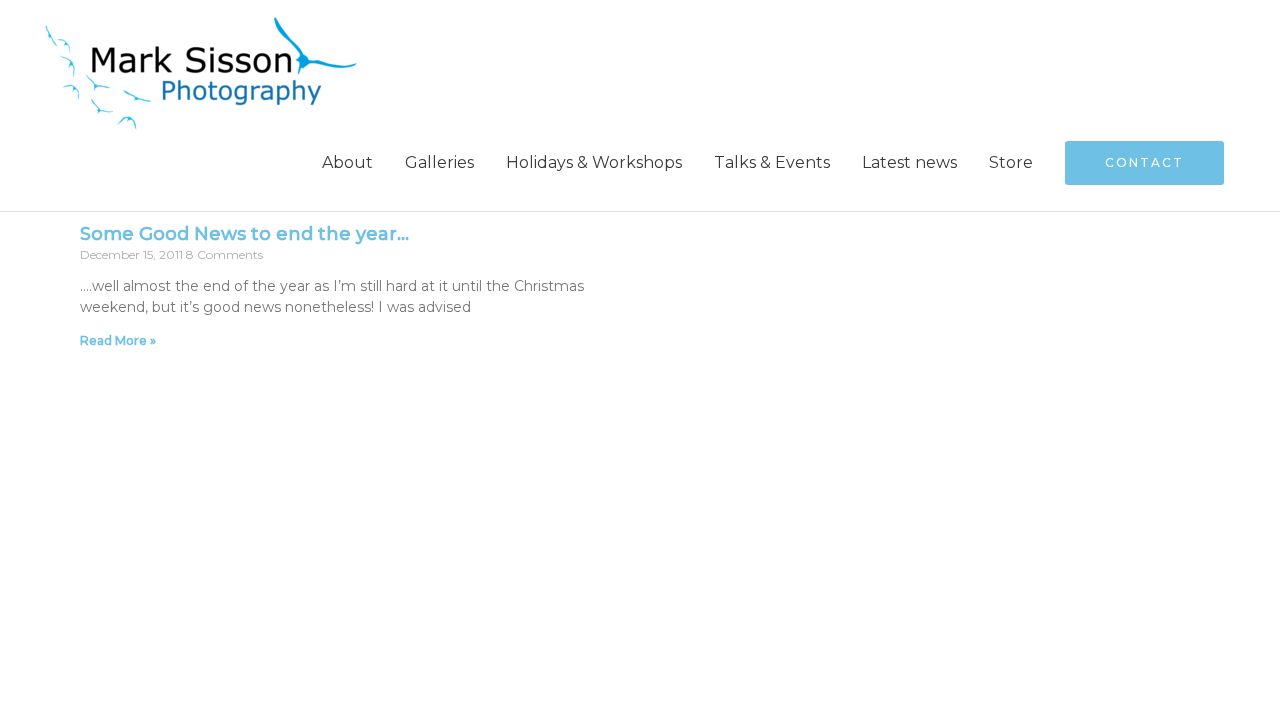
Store (1011, 162)
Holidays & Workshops (594, 162)
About (347, 162)
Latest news (909, 162)
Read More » (118, 340)
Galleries (439, 162)
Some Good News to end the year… (244, 234)
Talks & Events (772, 162)
